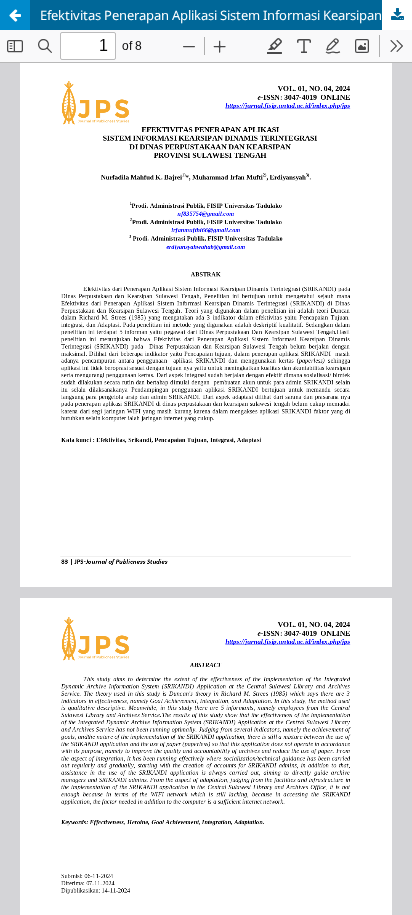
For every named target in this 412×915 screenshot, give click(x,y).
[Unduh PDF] (397, 15)
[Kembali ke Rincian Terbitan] (15, 15)
